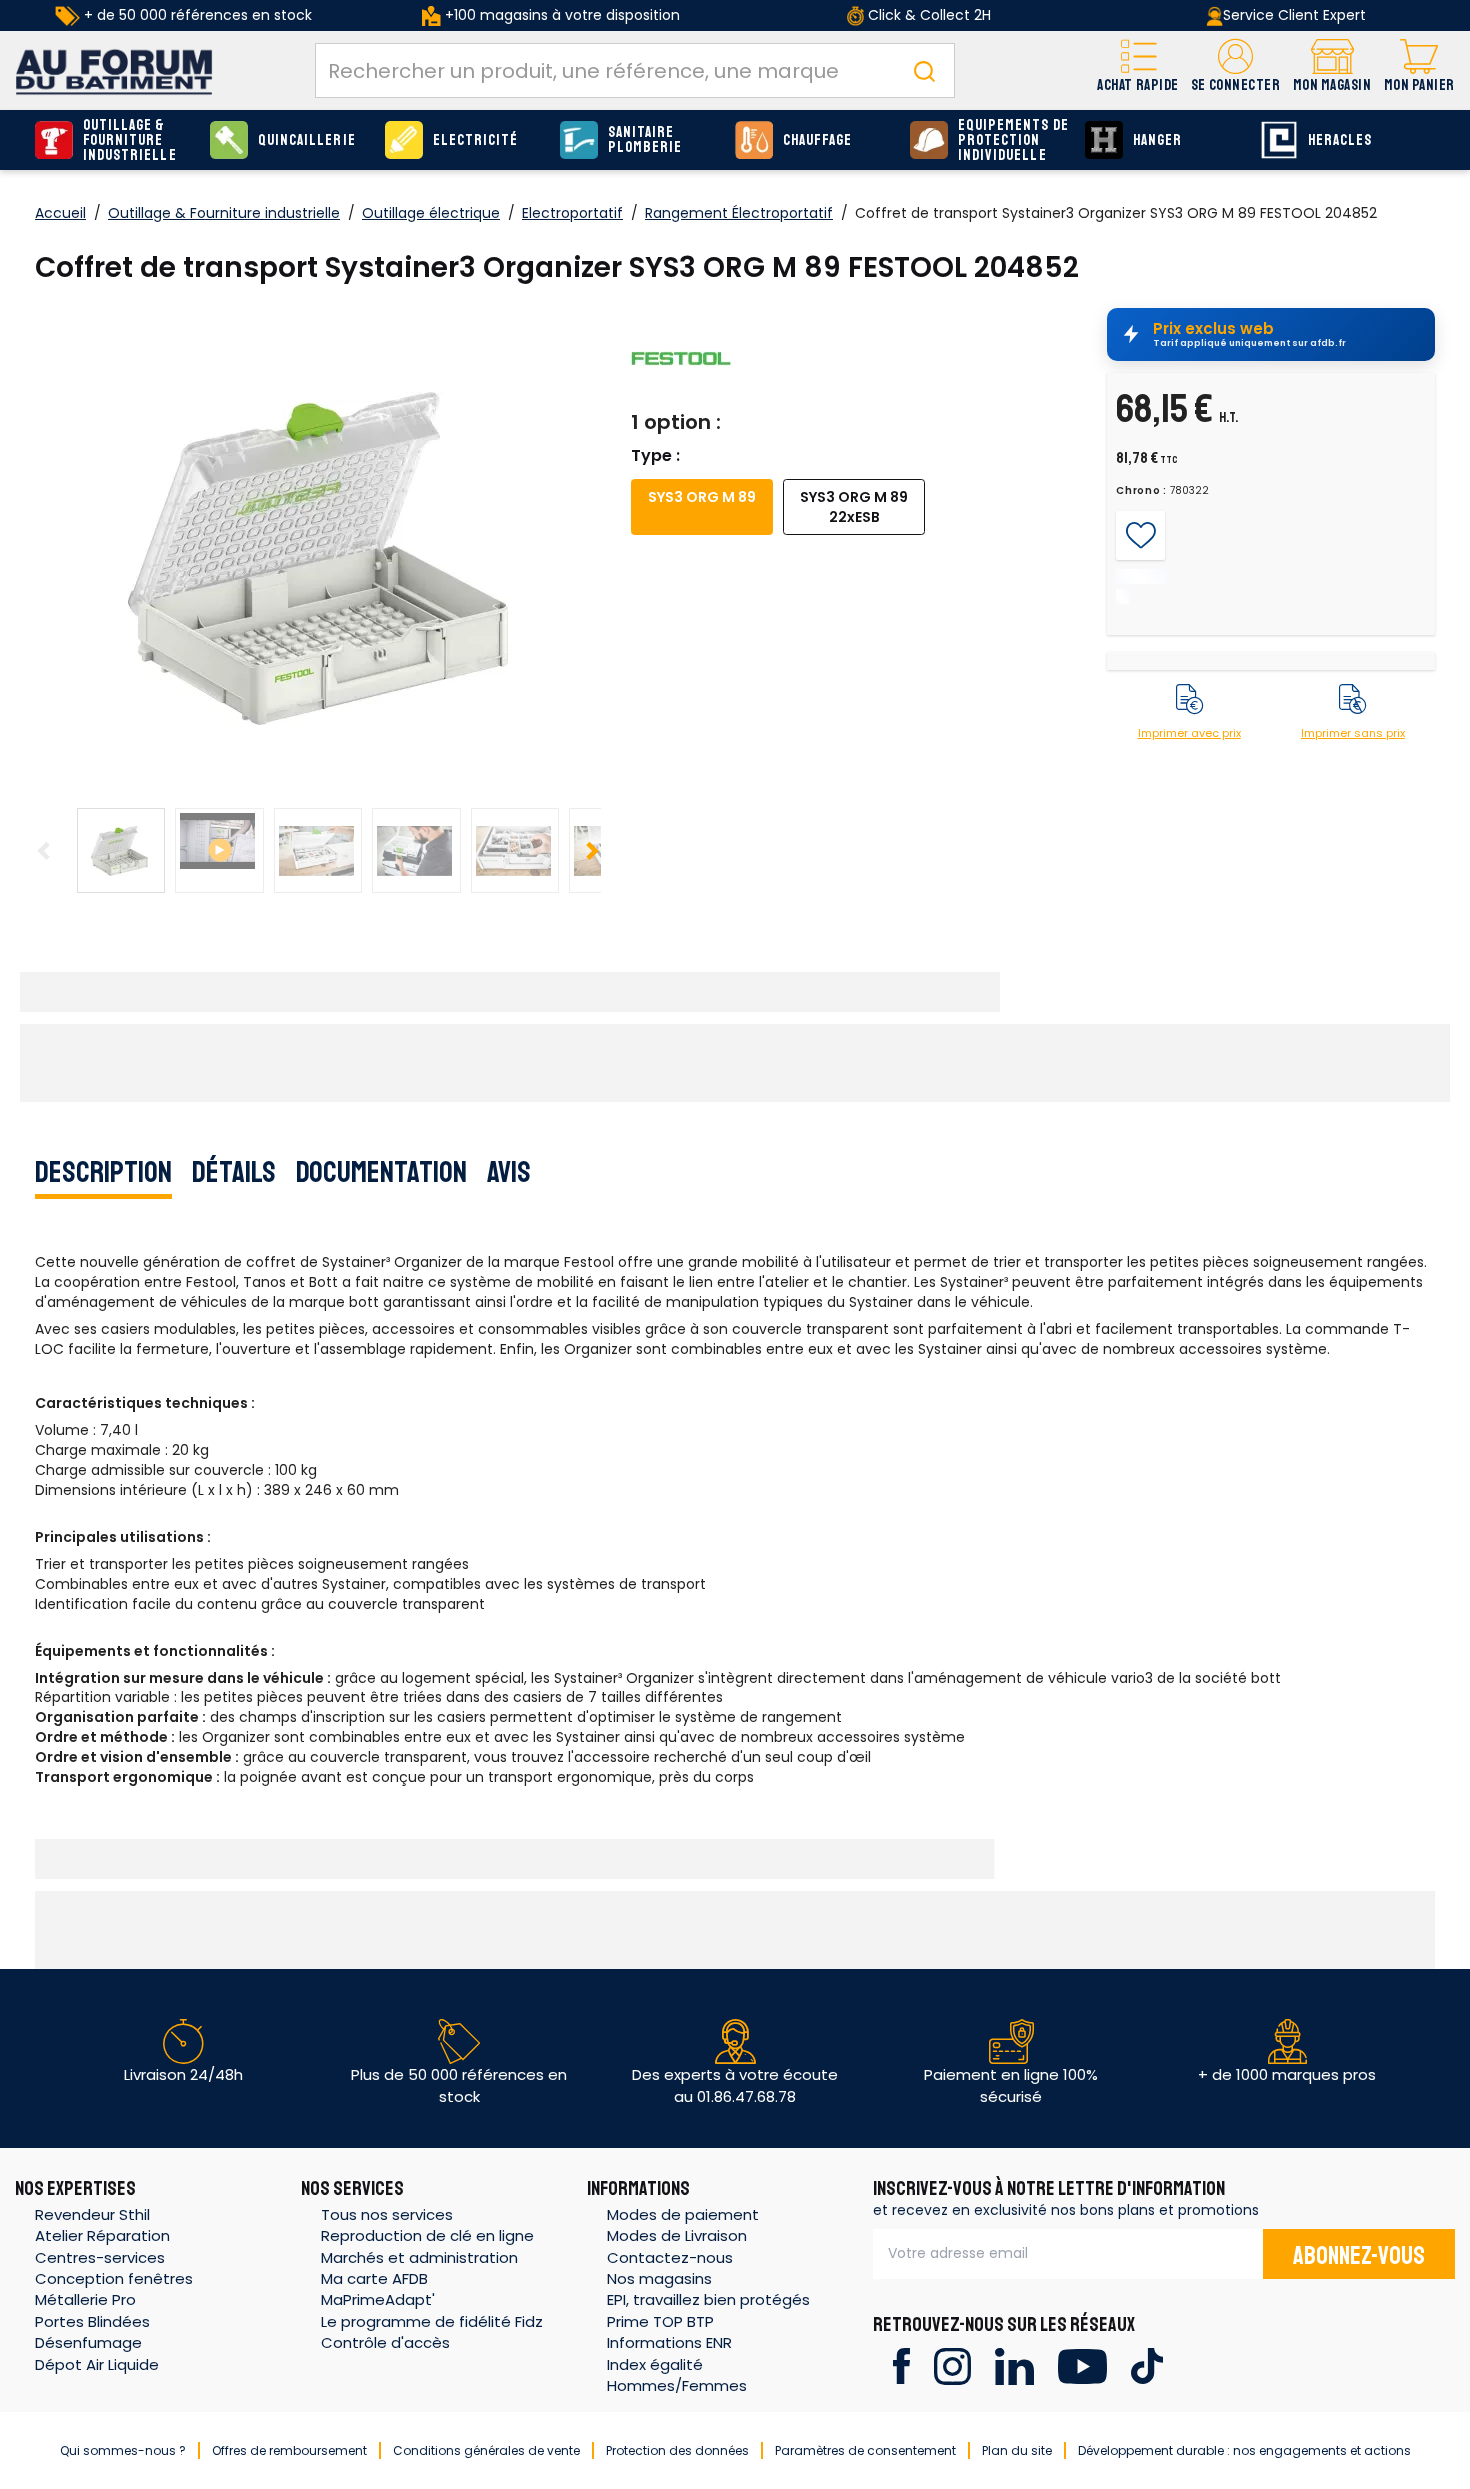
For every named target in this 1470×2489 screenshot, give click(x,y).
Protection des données (677, 2450)
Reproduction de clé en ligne (427, 2235)
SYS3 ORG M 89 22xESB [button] (854, 507)
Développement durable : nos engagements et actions (1244, 2450)
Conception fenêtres (114, 2278)
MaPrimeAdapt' (378, 2299)
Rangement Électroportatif (739, 213)
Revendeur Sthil (92, 2214)
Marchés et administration (419, 2257)
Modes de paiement (683, 2214)
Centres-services (100, 2257)
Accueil (60, 213)
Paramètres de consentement (865, 2450)
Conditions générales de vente (486, 2450)
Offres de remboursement (289, 2450)
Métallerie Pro (85, 2299)
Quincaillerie (307, 140)
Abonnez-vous (1359, 2256)
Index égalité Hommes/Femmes (677, 2375)
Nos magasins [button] (659, 2278)
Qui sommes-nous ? (123, 2450)
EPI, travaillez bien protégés (708, 2299)
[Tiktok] (1146, 2364)
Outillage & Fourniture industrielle (130, 140)
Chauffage (817, 140)
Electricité (476, 140)
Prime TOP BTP (660, 2321)
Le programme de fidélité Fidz (432, 2321)
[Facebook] (901, 2364)
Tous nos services (387, 2214)
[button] (1235, 70)
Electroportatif (572, 213)
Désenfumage (88, 2342)
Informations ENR (669, 2342)
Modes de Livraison (677, 2235)
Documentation (381, 1172)
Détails (234, 1172)
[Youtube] (1082, 2364)
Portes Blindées (92, 2321)
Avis (509, 1172)
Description (103, 1172)
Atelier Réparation (102, 2235)
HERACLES (1340, 140)
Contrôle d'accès (385, 2342)
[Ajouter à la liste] (1140, 536)
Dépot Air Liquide (97, 2364)
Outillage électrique (431, 213)
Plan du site (1017, 2450)
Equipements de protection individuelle (1013, 140)
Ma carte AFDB (374, 2278)
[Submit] (924, 70)
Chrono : (1141, 491)
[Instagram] (952, 2364)
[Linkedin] (1014, 2364)
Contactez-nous (670, 2257)
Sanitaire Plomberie (645, 140)
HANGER (1157, 140)
